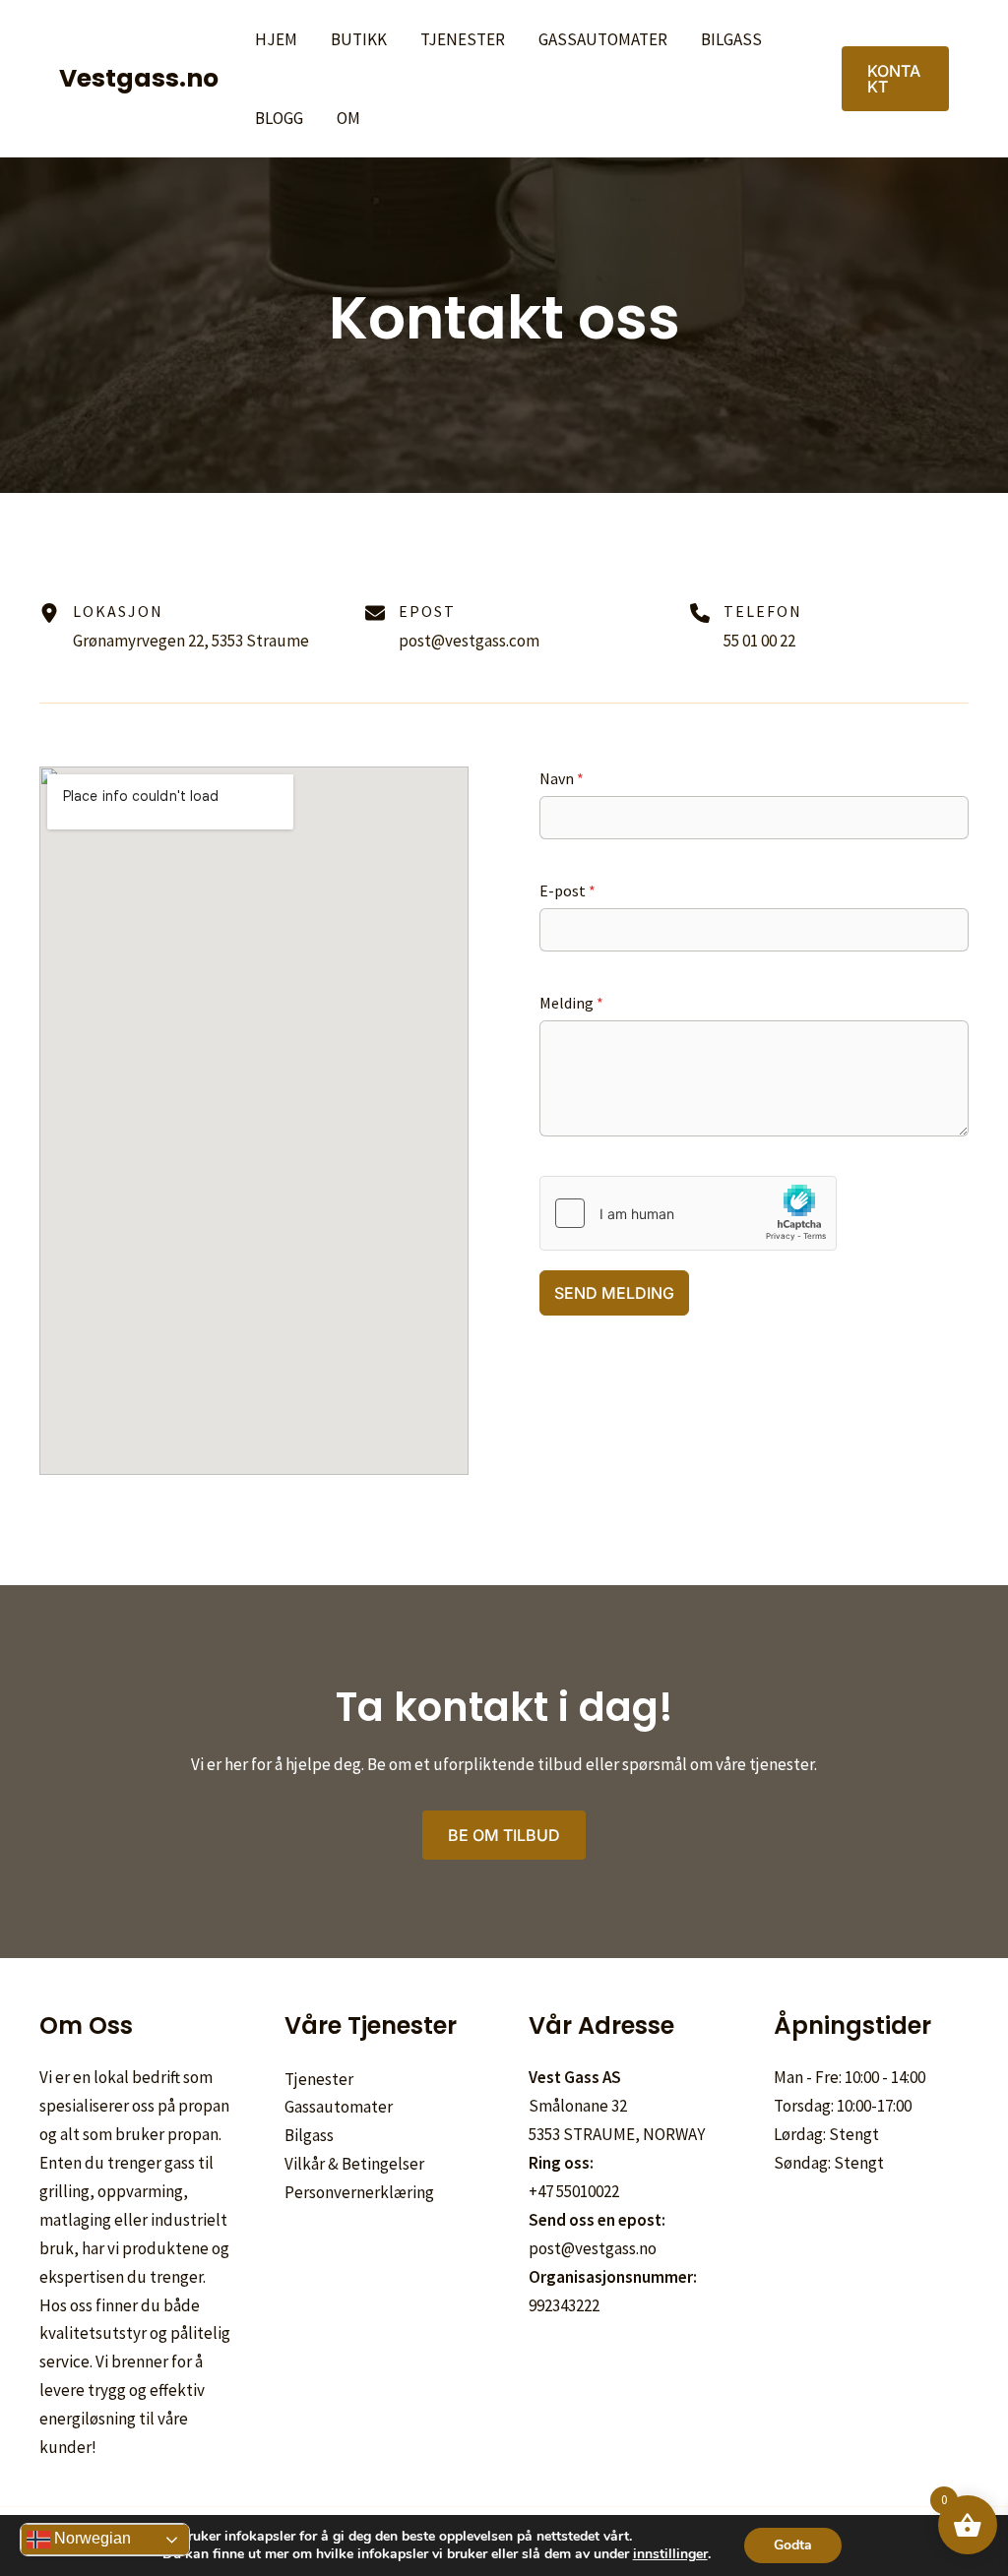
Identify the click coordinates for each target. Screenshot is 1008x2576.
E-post (567, 890)
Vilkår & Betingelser (354, 2164)
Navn (562, 778)
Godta (793, 2545)
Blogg (279, 118)
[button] (895, 79)
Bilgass (731, 39)
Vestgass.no (139, 78)
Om (348, 118)
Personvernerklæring (359, 2192)
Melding (571, 1003)
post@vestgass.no (593, 2248)
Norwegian (91, 2538)
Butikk (359, 39)
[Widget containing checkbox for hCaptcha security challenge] (688, 1213)
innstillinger (670, 2554)
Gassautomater (603, 39)
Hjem (276, 39)
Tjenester (463, 39)
